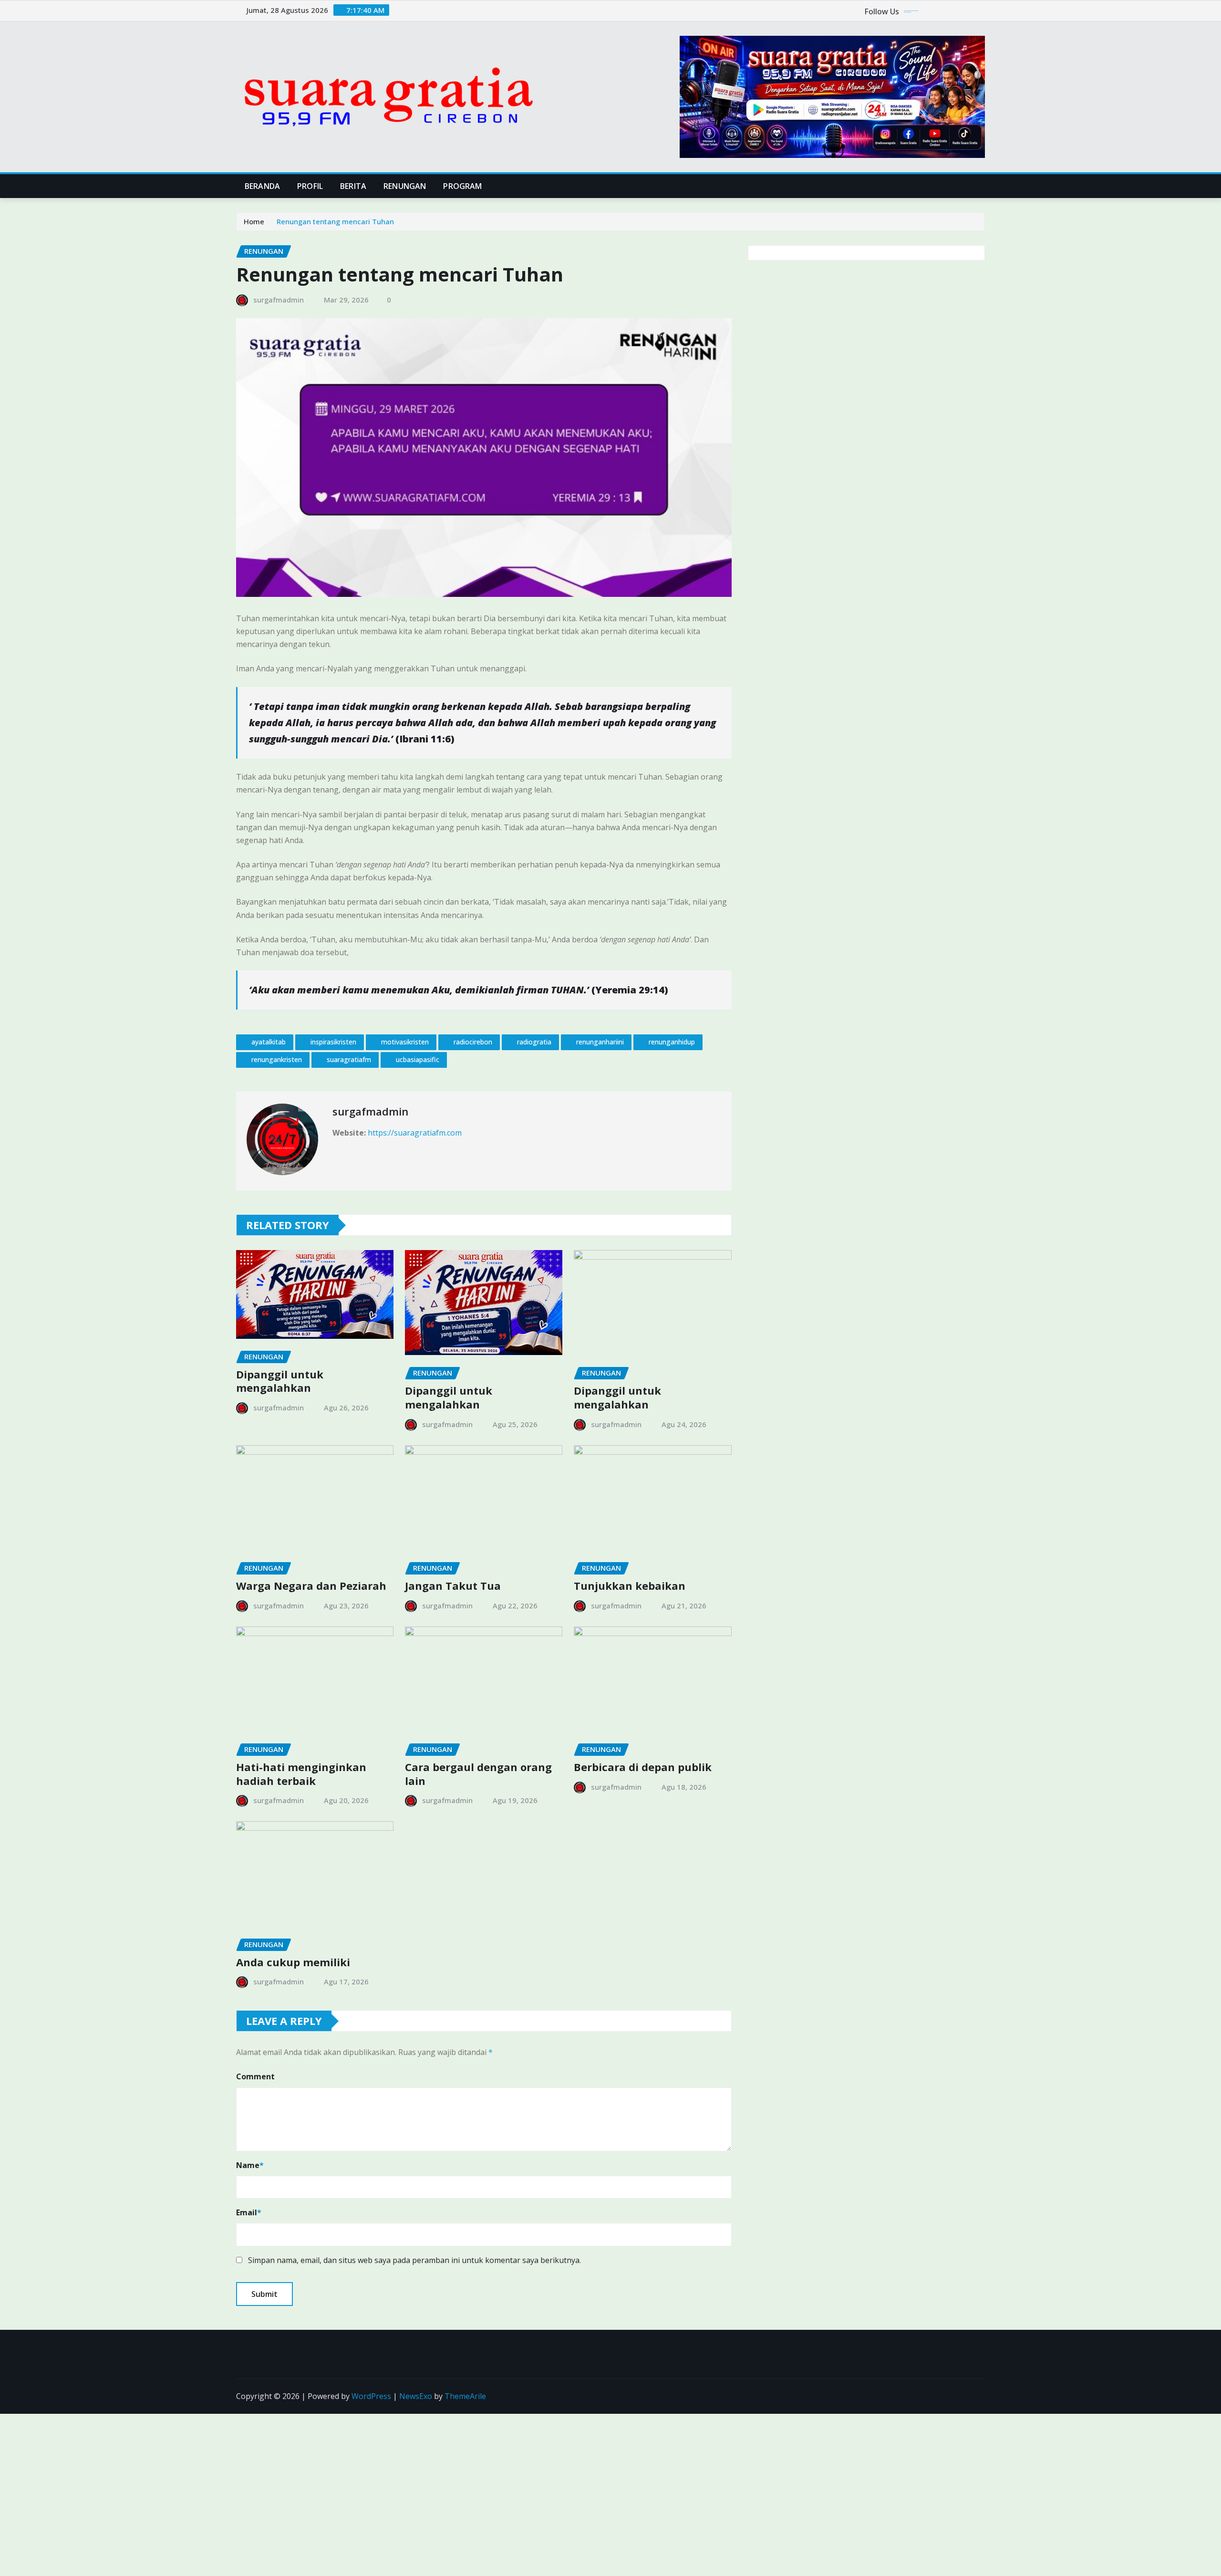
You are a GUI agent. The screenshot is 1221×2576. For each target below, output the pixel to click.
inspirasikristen (333, 1042)
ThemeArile (465, 2396)
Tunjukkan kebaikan (630, 1585)
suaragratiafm (349, 1059)
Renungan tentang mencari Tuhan (335, 221)
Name (250, 2165)
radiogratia (534, 1042)
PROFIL (310, 186)
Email (249, 2212)
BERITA (353, 186)
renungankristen (277, 1059)
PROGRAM (462, 186)
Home (254, 221)
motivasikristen (405, 1042)
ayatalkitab (269, 1042)
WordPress (371, 2396)
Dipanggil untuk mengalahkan (280, 1381)
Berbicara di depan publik (643, 1767)
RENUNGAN (405, 186)
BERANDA (262, 186)
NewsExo (416, 2396)
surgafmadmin (279, 300)
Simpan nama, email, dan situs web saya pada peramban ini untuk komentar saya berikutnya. (414, 2260)
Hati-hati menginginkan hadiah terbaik (301, 1774)
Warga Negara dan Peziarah (311, 1585)
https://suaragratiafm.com (415, 1133)
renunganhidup (672, 1042)
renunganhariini (600, 1042)
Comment (255, 2076)
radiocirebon (473, 1042)
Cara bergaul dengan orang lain (478, 1774)
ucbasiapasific (418, 1059)
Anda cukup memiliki (293, 1962)
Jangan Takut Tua (453, 1585)
